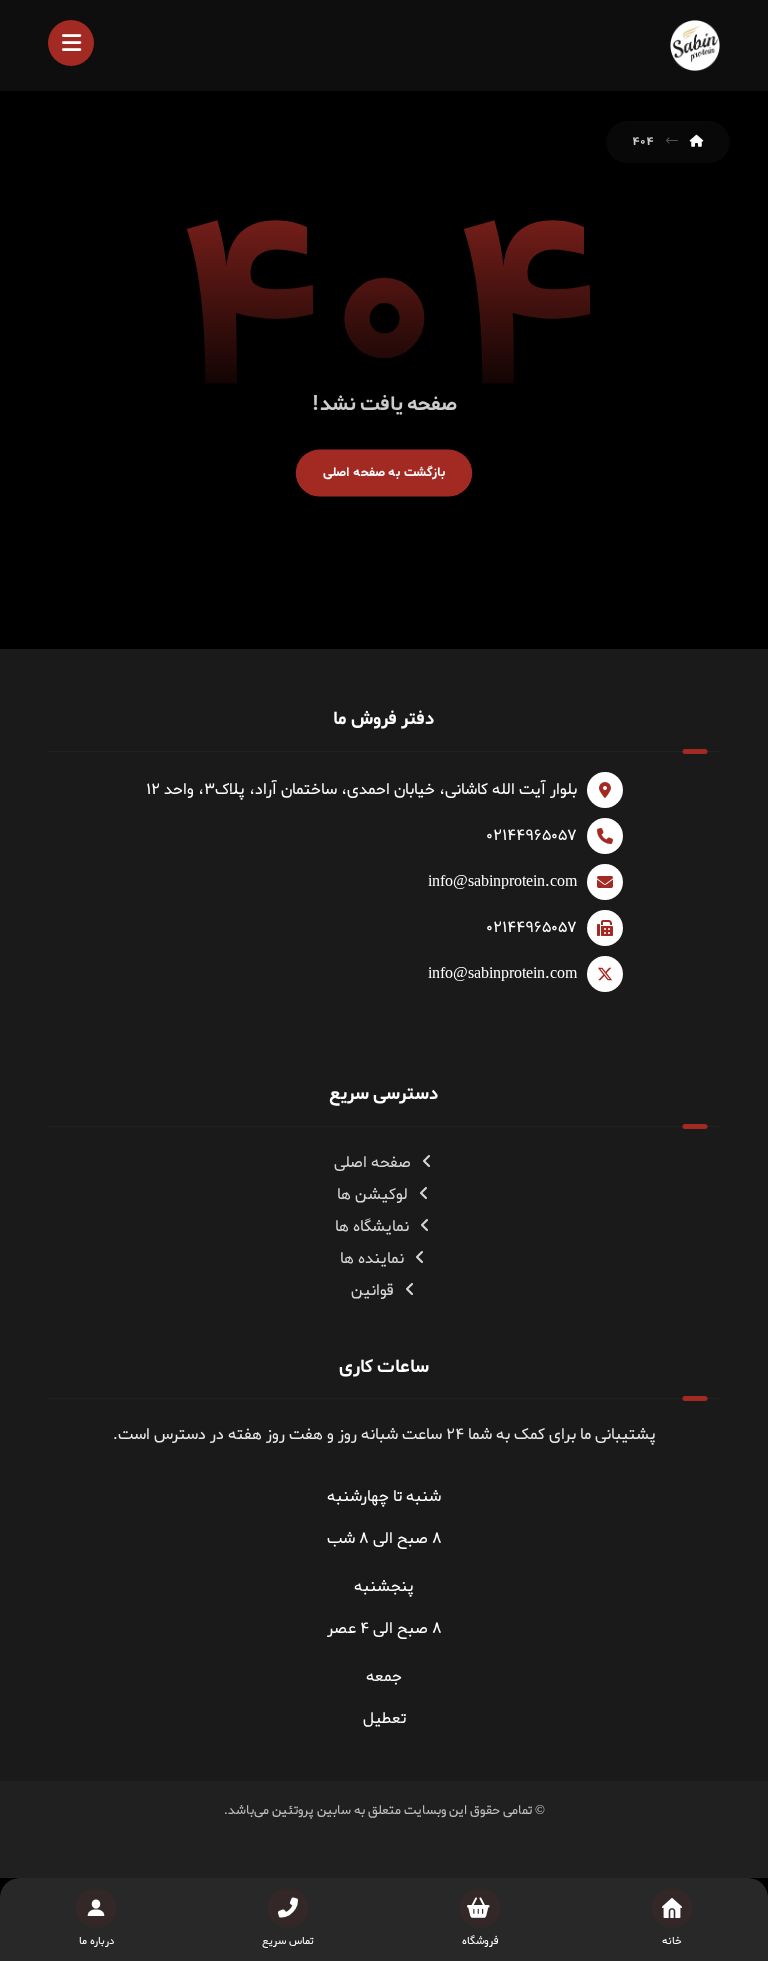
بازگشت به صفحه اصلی (384, 472)
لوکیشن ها (372, 1195)
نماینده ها (372, 1259)
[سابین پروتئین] (695, 45)
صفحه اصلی (372, 1163)
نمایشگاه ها (372, 1227)
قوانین (372, 1291)
